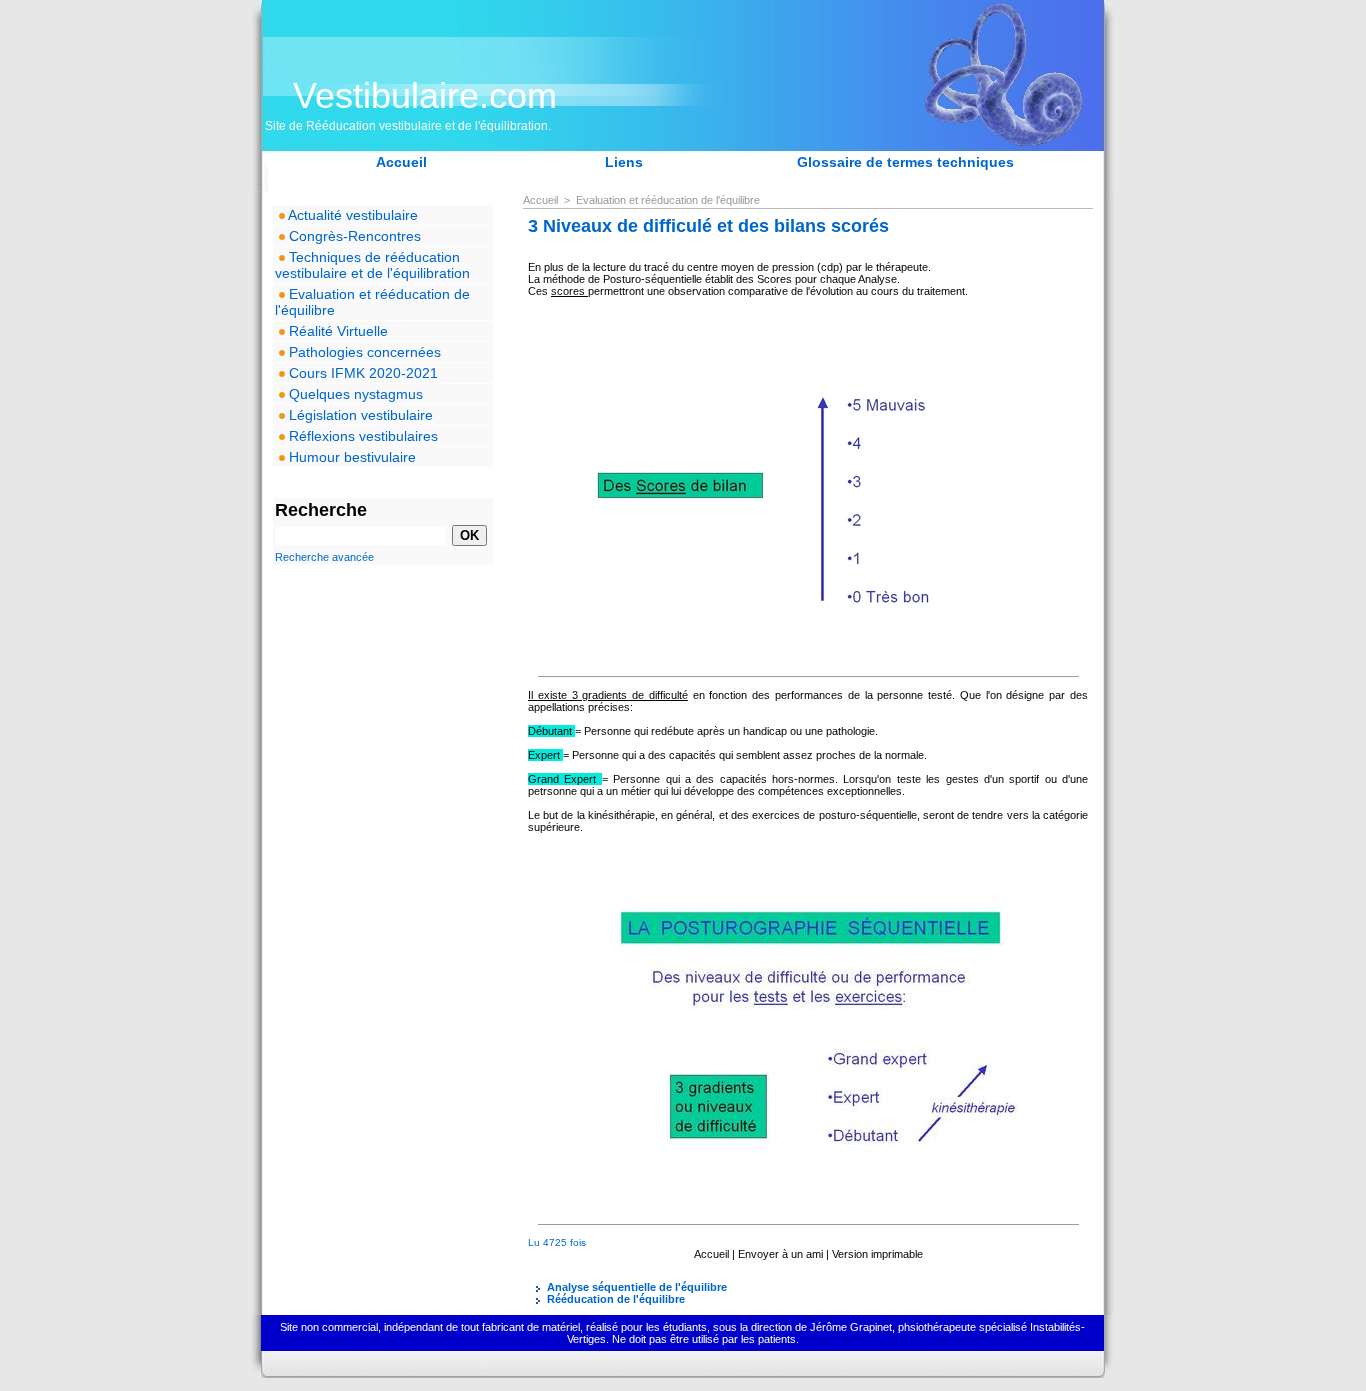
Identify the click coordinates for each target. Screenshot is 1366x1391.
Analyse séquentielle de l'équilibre (635, 1287)
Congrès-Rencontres (353, 236)
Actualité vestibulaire (351, 215)
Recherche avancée (324, 557)
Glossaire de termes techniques (905, 162)
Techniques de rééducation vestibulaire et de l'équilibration (372, 265)
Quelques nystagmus (354, 394)
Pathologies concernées (363, 352)
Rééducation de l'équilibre (614, 1299)
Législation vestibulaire (359, 415)
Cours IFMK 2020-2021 (361, 373)
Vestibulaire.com (425, 95)
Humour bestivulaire (350, 457)
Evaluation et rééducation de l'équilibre (372, 302)
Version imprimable (877, 1254)
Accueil (401, 162)
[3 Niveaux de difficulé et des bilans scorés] (808, 323)
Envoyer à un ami (780, 1254)
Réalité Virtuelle (336, 331)
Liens (624, 162)
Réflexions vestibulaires (361, 436)
